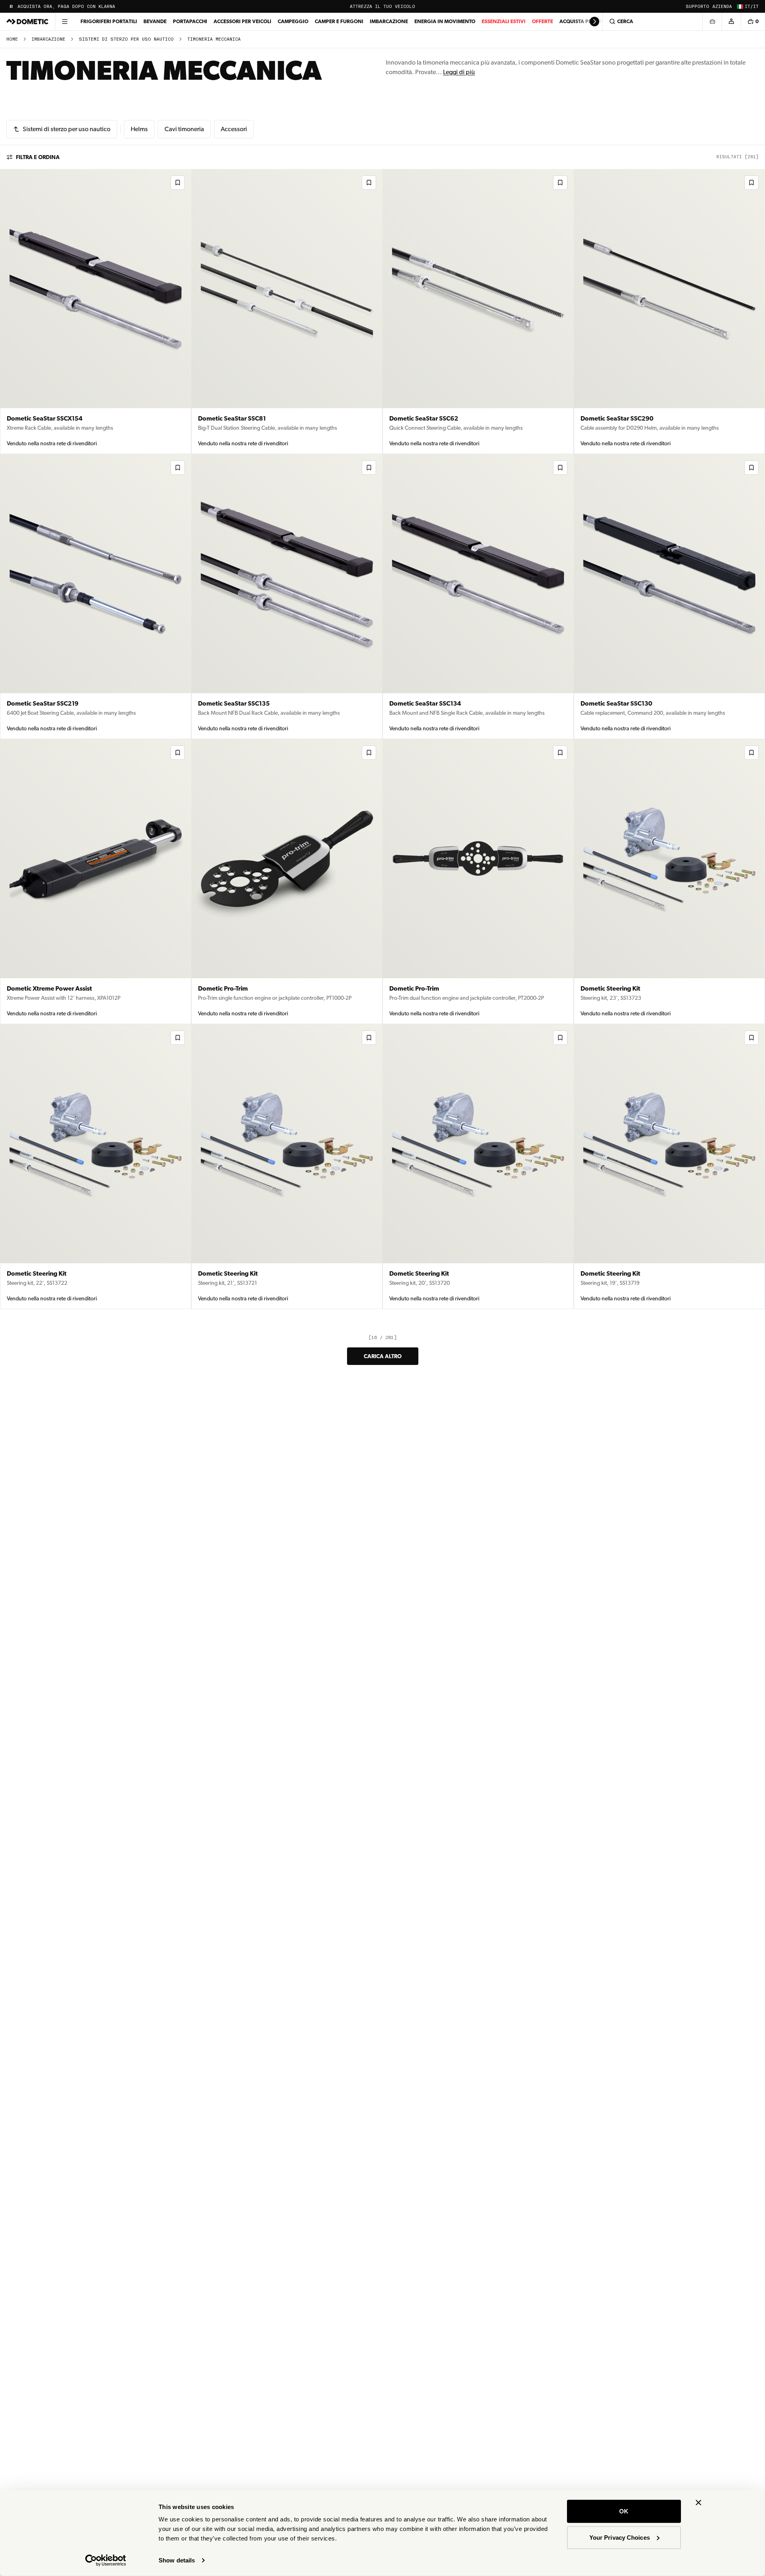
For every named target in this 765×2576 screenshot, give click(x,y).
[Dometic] (27, 22)
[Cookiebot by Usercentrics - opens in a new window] (106, 2560)
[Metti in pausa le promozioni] (11, 6)
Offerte (542, 21)
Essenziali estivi (504, 21)
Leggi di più (459, 72)
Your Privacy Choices (620, 2537)
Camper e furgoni (339, 21)
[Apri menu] (65, 22)
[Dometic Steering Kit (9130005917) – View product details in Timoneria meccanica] (669, 882)
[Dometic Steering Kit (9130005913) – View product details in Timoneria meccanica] (669, 1167)
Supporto (697, 7)
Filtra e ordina (38, 157)
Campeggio (293, 21)
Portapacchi (190, 21)
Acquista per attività (588, 21)
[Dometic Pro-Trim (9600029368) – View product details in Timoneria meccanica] (478, 882)
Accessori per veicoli (242, 21)
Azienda (722, 7)
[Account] (731, 22)
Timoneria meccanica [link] (214, 39)
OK (624, 2511)
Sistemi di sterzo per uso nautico (126, 39)
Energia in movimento (445, 21)
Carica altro (383, 1356)
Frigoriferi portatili (109, 21)
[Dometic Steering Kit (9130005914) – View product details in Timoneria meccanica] (478, 1167)
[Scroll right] (594, 22)
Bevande (155, 21)
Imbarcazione (389, 21)
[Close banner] (698, 2503)
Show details (177, 2560)
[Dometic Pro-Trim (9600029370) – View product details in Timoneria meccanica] (287, 882)
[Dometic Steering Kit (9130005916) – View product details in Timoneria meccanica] (96, 1167)
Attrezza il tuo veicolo (382, 7)
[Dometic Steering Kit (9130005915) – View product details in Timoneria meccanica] (287, 1167)
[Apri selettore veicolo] (712, 22)
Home (12, 39)
